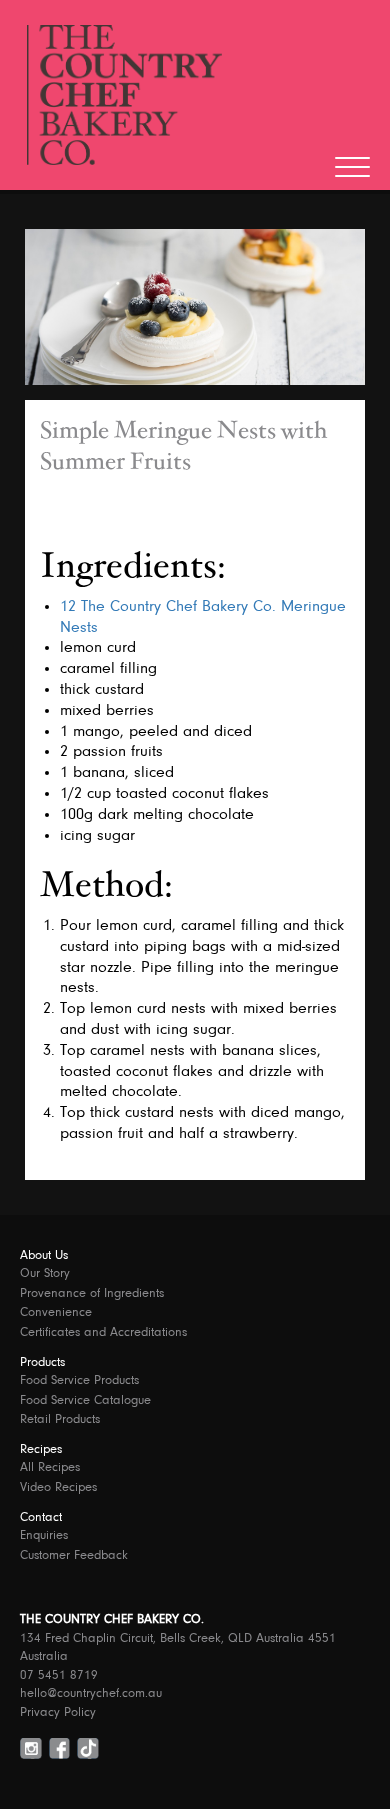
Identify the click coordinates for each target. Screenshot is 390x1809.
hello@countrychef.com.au (91, 1693)
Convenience (56, 1312)
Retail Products (60, 1419)
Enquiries (44, 1535)
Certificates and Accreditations (103, 1332)
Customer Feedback (74, 1555)
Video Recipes (58, 1487)
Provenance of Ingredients (92, 1293)
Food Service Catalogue (85, 1400)
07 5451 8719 (59, 1675)
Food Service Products (79, 1380)
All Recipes (50, 1467)
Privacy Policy (58, 1712)
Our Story (45, 1273)
